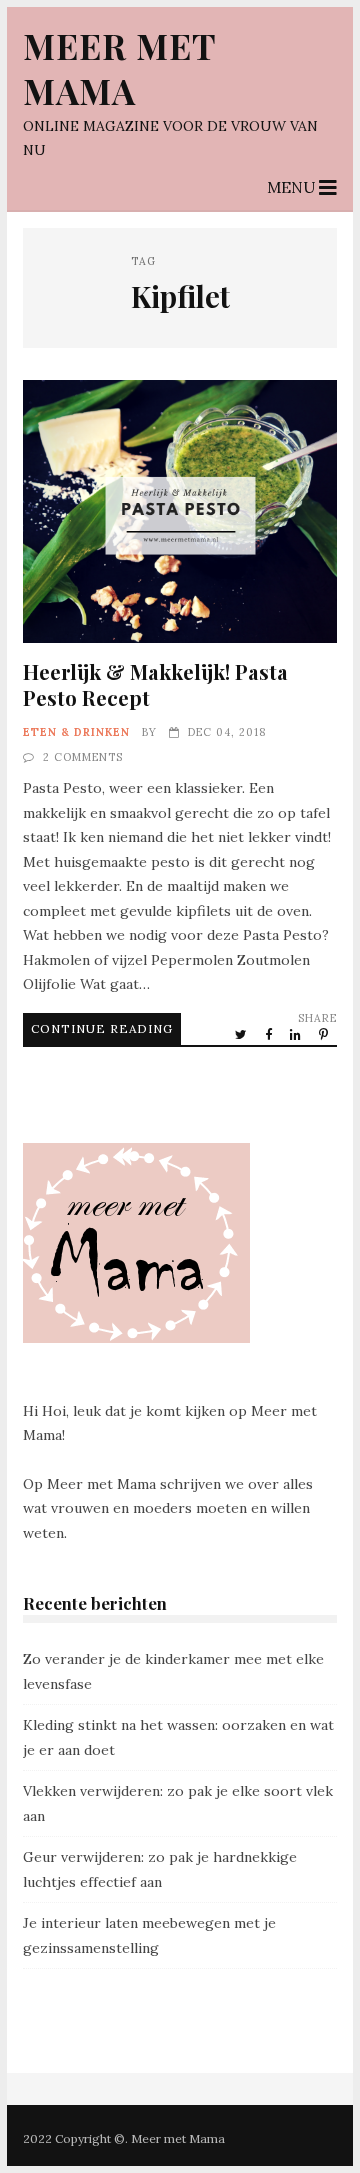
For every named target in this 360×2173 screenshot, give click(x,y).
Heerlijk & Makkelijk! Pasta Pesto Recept (180, 511)
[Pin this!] (325, 1034)
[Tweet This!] (242, 1034)
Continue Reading (102, 1028)
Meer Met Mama (119, 68)
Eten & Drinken (76, 732)
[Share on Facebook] (270, 1034)
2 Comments (83, 757)
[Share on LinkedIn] (297, 1034)
